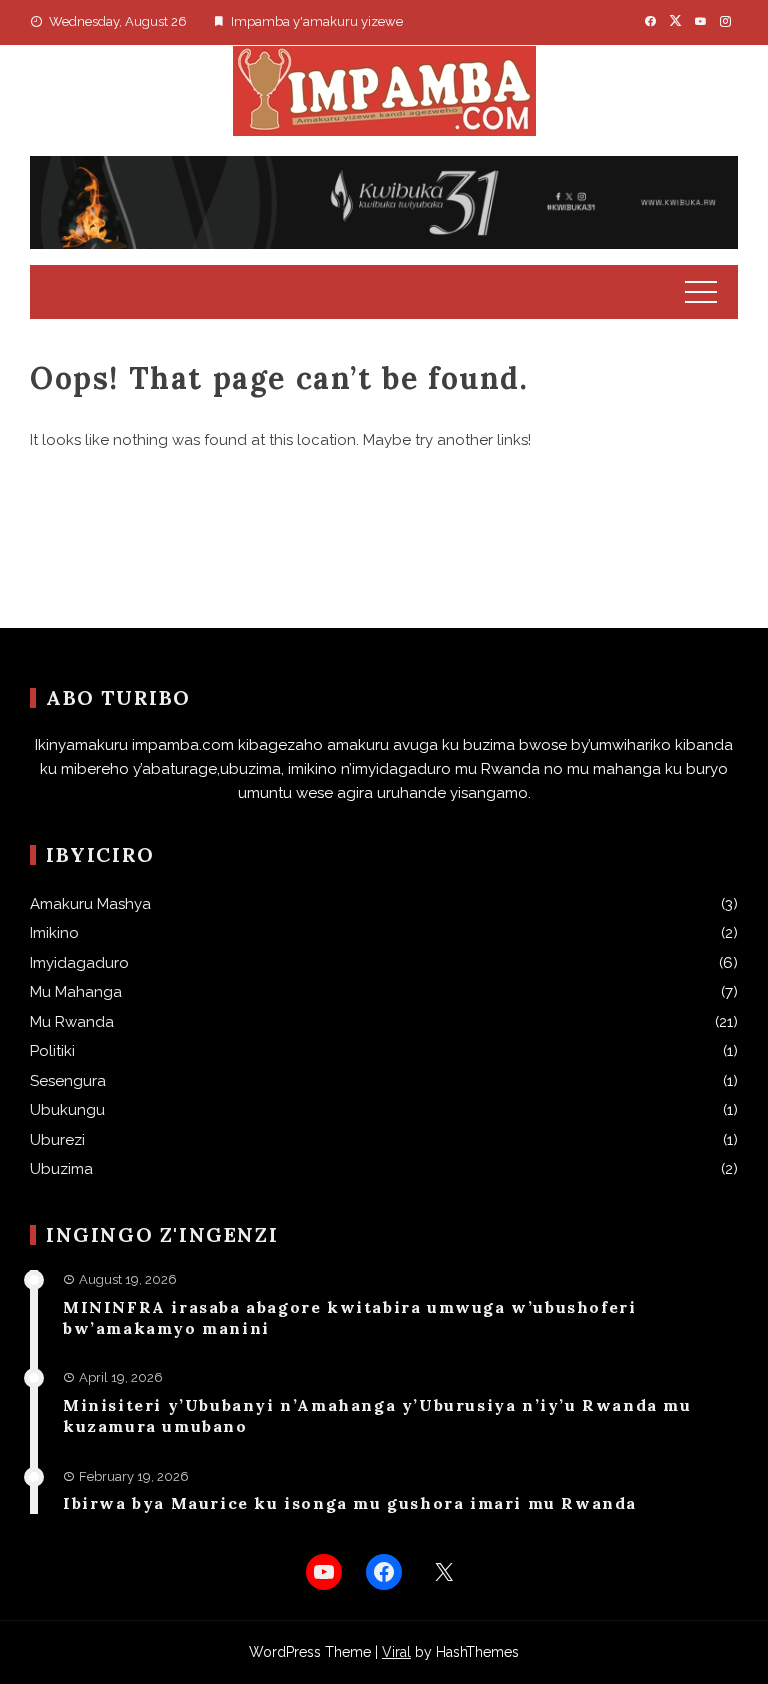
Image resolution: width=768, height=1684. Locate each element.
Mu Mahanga (76, 992)
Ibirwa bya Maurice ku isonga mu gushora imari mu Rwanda (350, 1503)
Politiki (52, 1051)
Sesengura (68, 1081)
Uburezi (57, 1140)
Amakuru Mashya (90, 904)
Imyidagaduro (79, 963)
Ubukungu (67, 1110)
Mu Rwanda (72, 1022)
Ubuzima (61, 1169)
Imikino (54, 933)
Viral (396, 1652)
